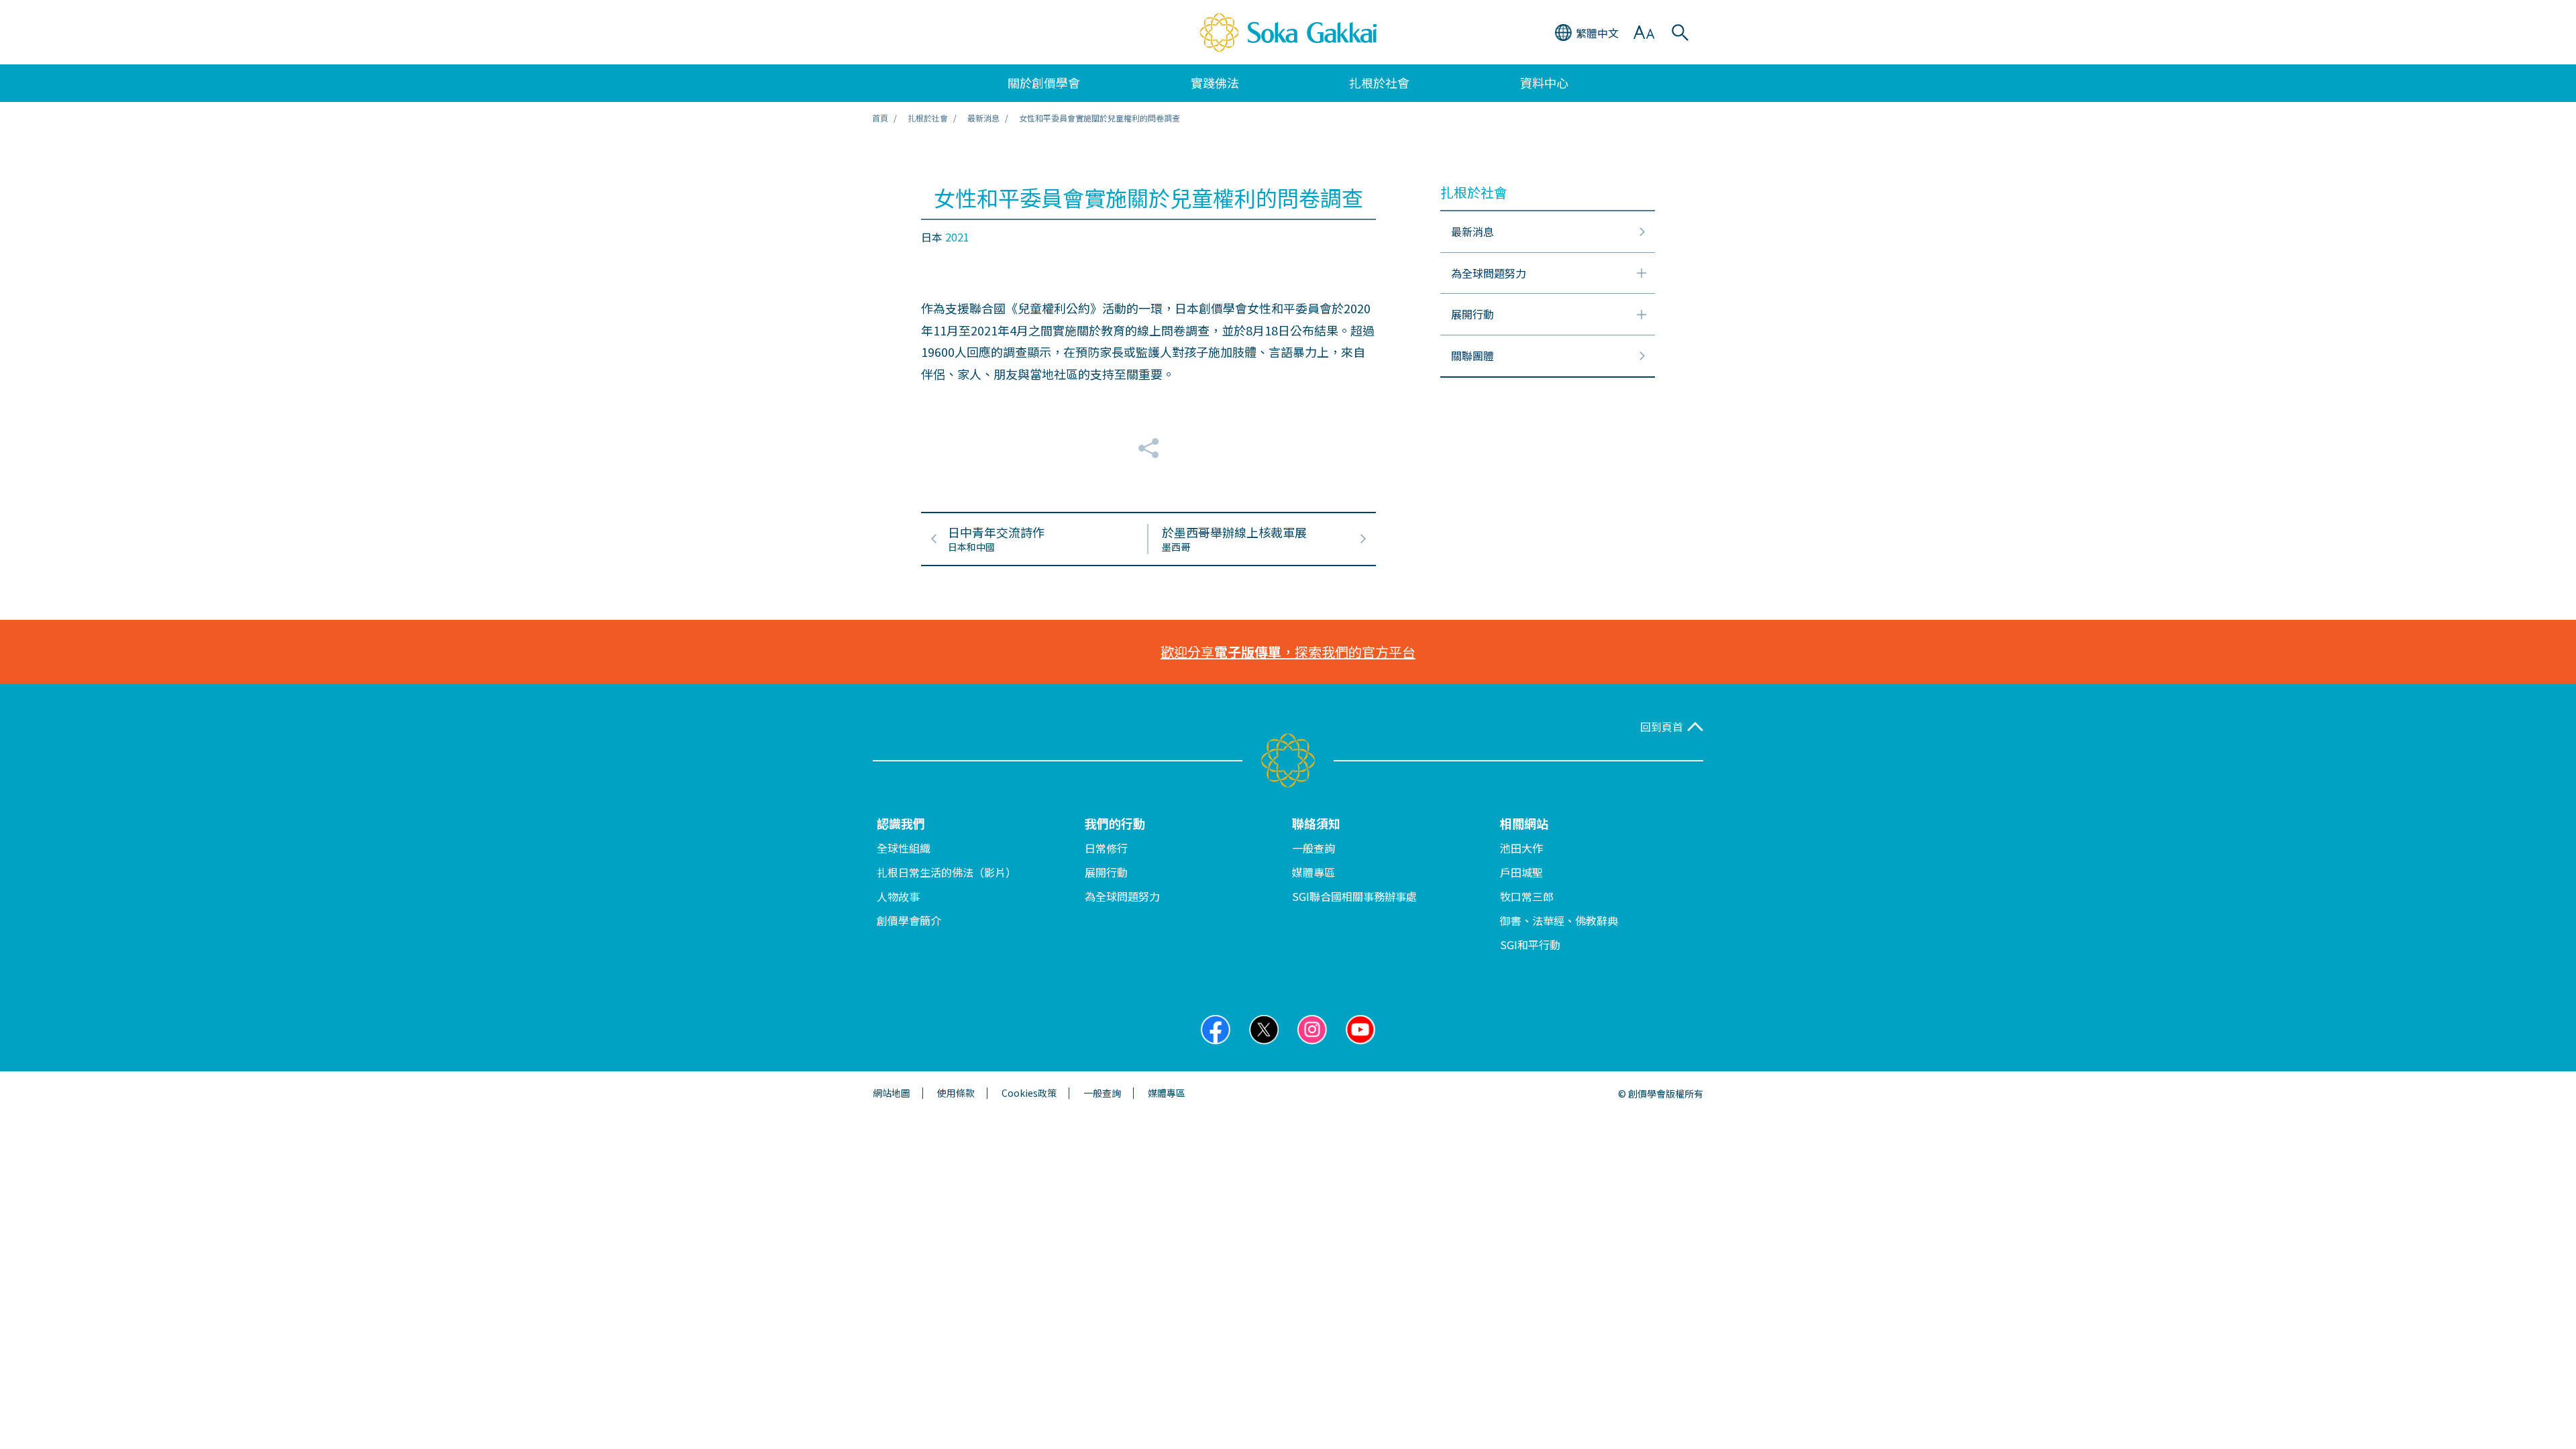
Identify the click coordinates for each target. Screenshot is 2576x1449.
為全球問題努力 (1122, 896)
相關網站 (1524, 823)
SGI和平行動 (1530, 945)
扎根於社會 (928, 118)
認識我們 (901, 823)
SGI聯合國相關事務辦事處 (1354, 896)
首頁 (880, 118)
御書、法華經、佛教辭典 (1559, 920)
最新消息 (983, 118)
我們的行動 (1115, 823)
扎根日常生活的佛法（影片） (947, 872)
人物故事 (898, 896)
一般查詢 (1313, 848)
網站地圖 (892, 1093)
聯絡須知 (1316, 823)
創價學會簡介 (909, 920)
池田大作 (1521, 848)
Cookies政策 (1029, 1093)
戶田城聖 (1521, 872)
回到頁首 (1662, 727)
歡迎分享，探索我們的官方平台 (1288, 652)
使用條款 (956, 1093)
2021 (957, 237)
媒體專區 (1313, 872)
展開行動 (1106, 872)
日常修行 (1106, 848)
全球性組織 (904, 848)
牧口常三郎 (1527, 896)
